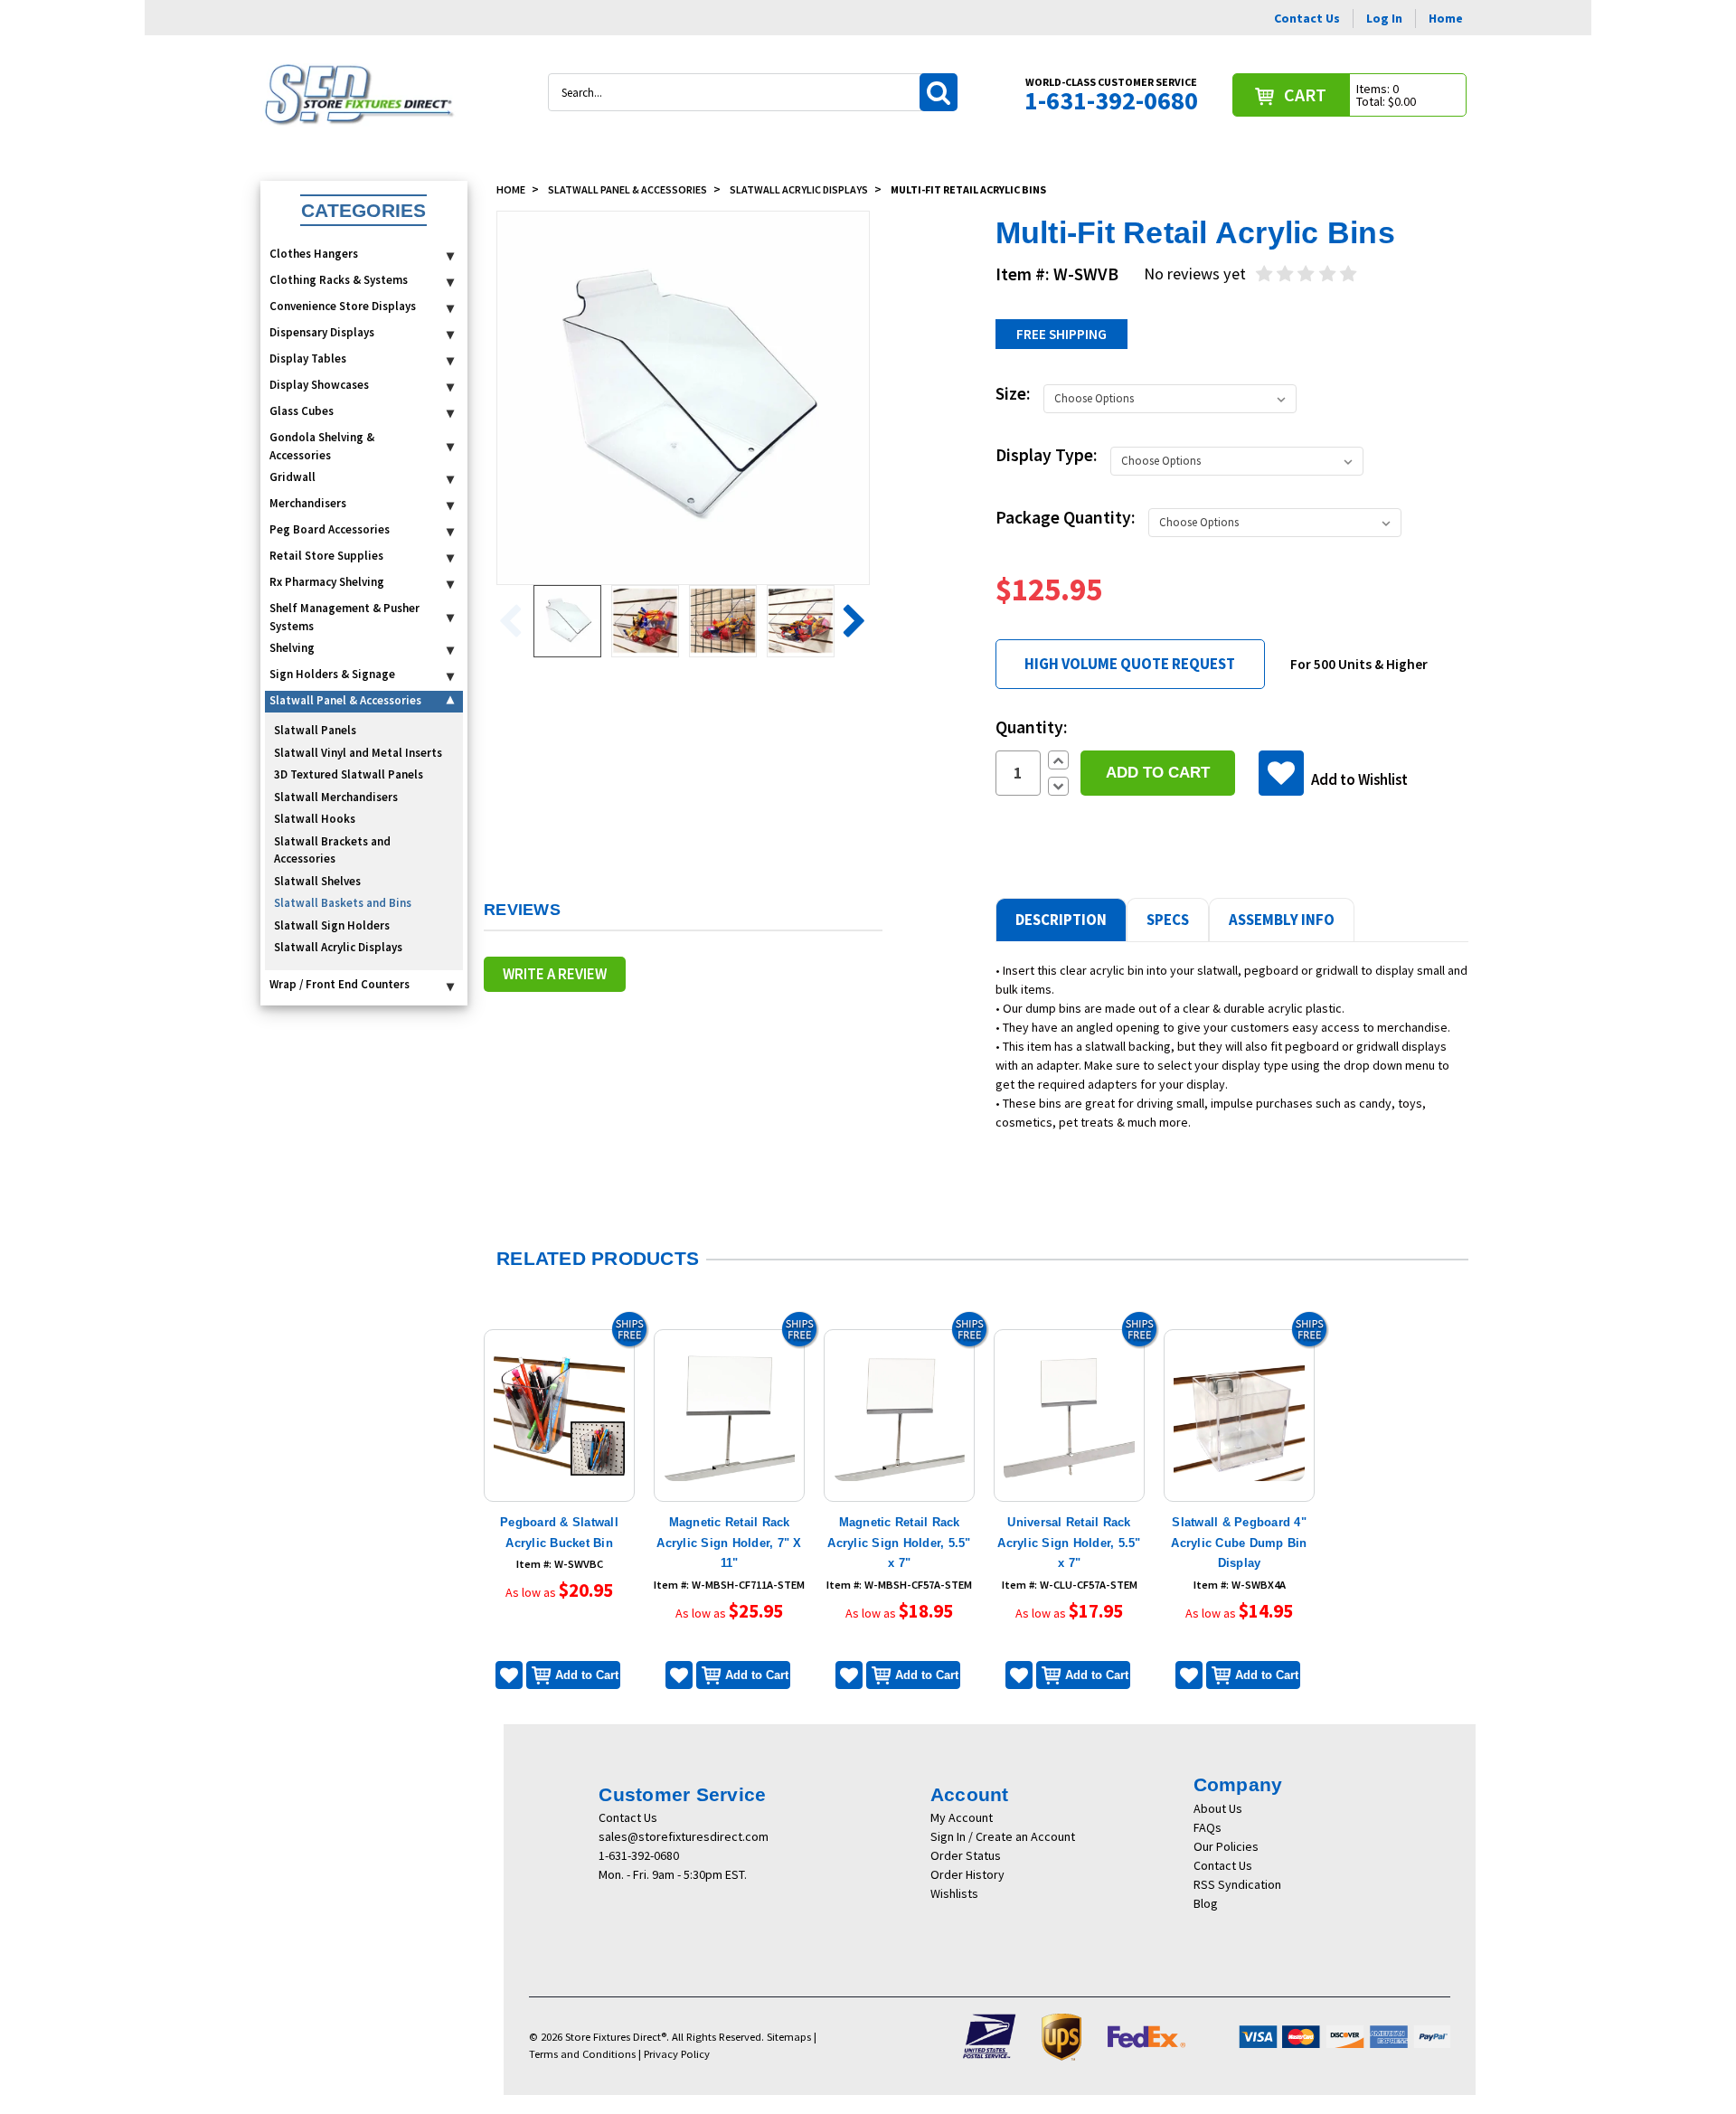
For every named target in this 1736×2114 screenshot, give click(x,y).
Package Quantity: (1066, 517)
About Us (1218, 1808)
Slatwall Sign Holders (332, 925)
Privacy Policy (677, 2054)
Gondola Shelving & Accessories (322, 446)
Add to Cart (587, 1675)
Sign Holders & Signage (332, 674)
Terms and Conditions (582, 2054)
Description (1061, 920)
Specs (1168, 920)
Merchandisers (308, 503)
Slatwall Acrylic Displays (338, 947)
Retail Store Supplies (326, 556)
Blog (1206, 1903)
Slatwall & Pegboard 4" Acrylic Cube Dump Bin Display (1239, 1543)
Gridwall (292, 477)
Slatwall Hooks (315, 819)
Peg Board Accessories (330, 529)
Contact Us (1307, 18)
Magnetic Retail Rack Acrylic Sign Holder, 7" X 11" (729, 1543)
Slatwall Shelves (317, 881)
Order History (967, 1874)
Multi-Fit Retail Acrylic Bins (968, 189)
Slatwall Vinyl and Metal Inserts (358, 753)
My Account (962, 1817)
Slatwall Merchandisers (336, 797)
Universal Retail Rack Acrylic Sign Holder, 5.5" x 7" (1069, 1543)
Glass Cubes (302, 411)
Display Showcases (319, 385)
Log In (1384, 18)
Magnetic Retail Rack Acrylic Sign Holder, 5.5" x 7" (899, 1543)
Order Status (966, 1855)
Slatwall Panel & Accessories (345, 700)
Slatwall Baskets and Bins (343, 903)
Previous (517, 622)
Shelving (292, 648)
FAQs (1208, 1827)
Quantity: (1032, 727)
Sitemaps (789, 2037)
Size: (1013, 393)
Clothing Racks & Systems (339, 280)
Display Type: (1047, 455)
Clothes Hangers (314, 254)
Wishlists (954, 1893)
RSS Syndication (1237, 1884)
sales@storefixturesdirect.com (684, 1836)
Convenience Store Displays (343, 306)
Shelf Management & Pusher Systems (344, 617)
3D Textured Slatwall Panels (349, 774)
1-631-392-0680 (639, 1855)
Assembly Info (1282, 920)
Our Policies (1226, 1846)
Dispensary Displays (322, 332)
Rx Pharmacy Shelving (327, 582)
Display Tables (308, 359)
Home (1446, 18)
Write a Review (555, 974)
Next (849, 622)
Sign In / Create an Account (1003, 1836)
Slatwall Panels (315, 730)
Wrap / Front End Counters (340, 984)
